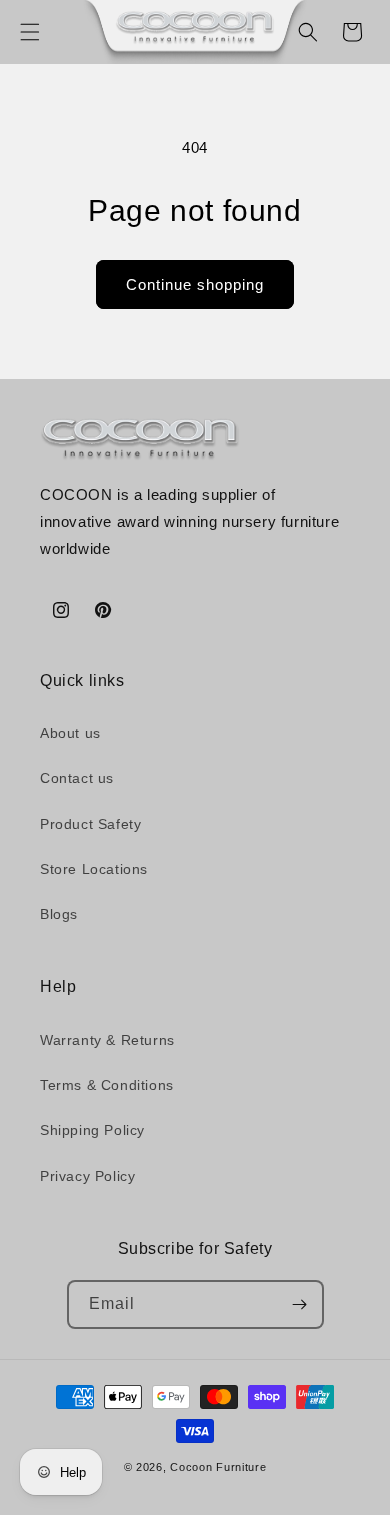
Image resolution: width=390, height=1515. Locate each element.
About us (70, 733)
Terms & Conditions (107, 1085)
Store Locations (94, 869)
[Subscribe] (300, 1304)
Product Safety (90, 824)
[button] (30, 32)
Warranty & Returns (107, 1040)
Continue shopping (195, 284)
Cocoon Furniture (218, 1467)
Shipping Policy (92, 1130)
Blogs (59, 914)
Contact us (77, 778)
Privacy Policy (87, 1176)
